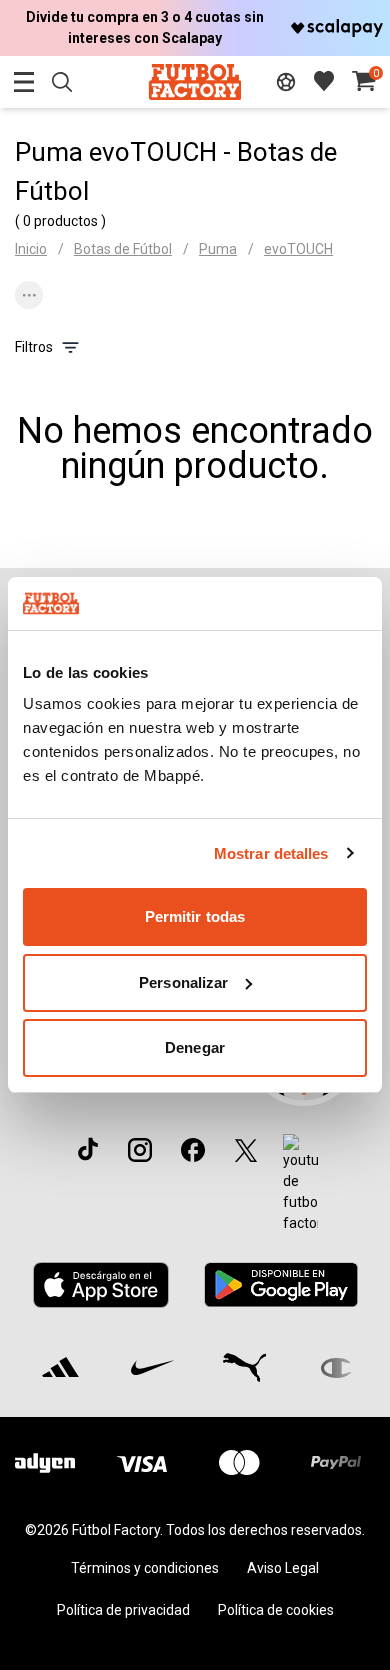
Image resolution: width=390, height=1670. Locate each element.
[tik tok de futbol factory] (88, 1149)
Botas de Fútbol (123, 249)
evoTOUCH (298, 249)
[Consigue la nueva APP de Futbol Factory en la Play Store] (280, 1284)
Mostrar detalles (271, 853)
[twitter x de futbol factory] (246, 1150)
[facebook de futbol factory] (193, 1150)
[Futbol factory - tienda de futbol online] (194, 81)
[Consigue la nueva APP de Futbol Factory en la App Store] (101, 1285)
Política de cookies (276, 1610)
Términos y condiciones (145, 1568)
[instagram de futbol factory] (140, 1150)
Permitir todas (195, 916)
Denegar (195, 1047)
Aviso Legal (283, 1568)
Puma (218, 249)
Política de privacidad (123, 1610)
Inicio (31, 249)
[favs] (324, 81)
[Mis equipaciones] (286, 82)
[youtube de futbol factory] (300, 1184)
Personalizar (183, 982)
